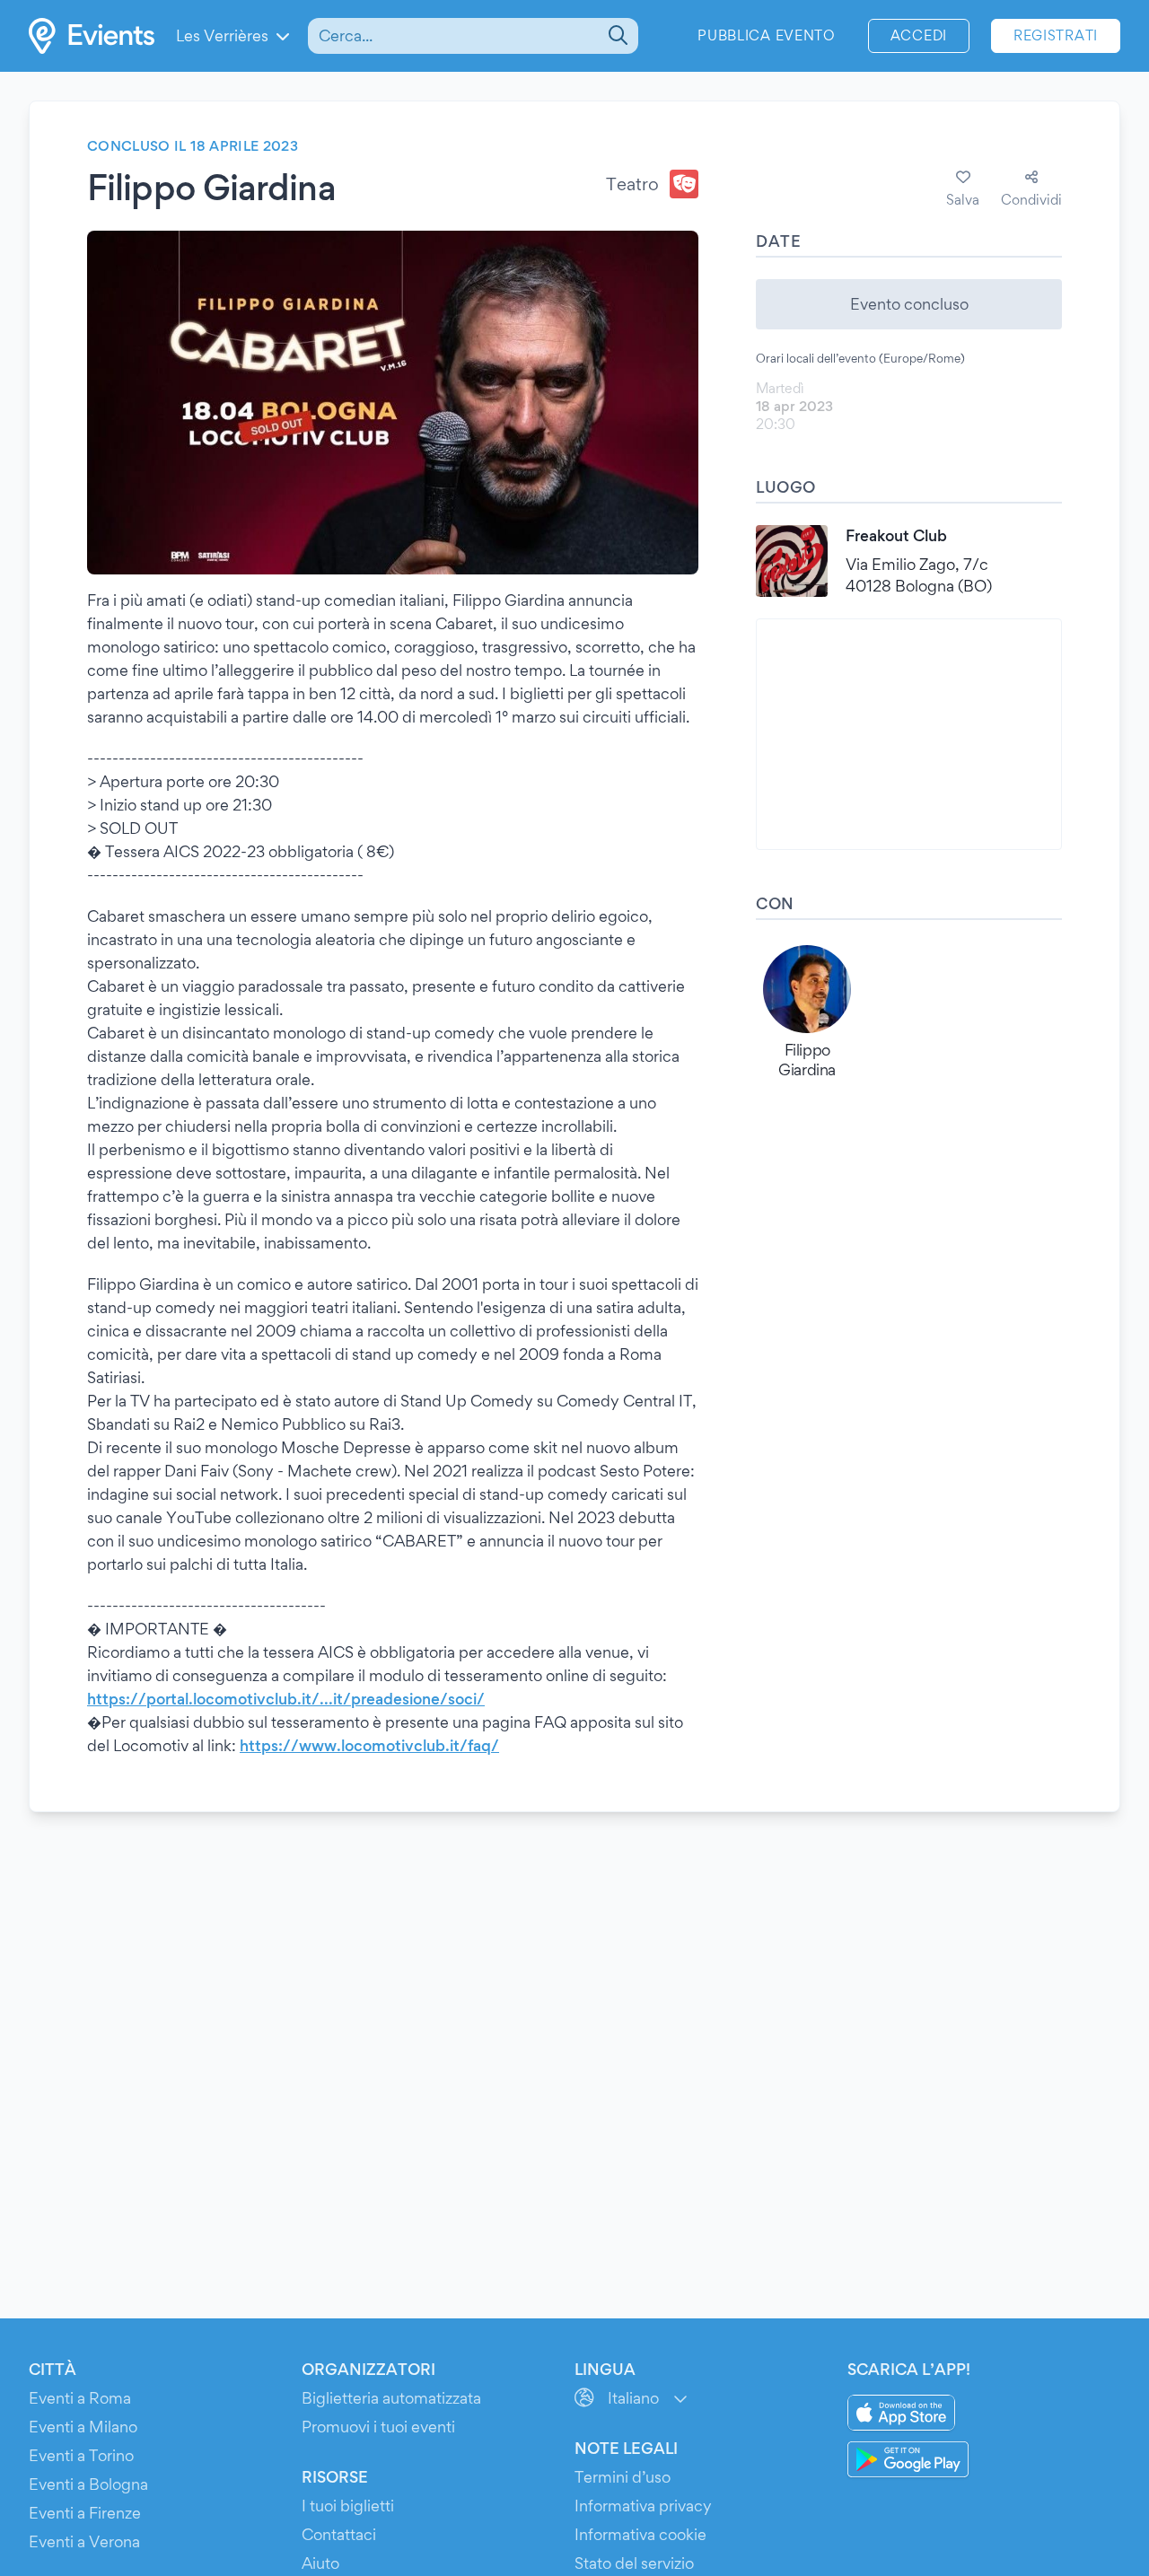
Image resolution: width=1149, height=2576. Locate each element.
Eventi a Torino (81, 2455)
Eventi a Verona (84, 2541)
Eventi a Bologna (88, 2484)
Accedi (919, 35)
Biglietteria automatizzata (391, 2398)
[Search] (616, 36)
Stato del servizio (634, 2563)
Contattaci (339, 2534)
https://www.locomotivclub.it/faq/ (369, 1745)
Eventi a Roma (80, 2398)
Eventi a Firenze (85, 2513)
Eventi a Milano (83, 2427)
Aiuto (320, 2563)
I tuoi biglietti (348, 2506)
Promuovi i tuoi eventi (378, 2427)
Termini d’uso (623, 2477)
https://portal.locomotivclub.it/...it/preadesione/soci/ (286, 1699)
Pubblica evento (767, 35)
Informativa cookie (640, 2534)
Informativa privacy (643, 2506)
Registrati (1056, 35)
